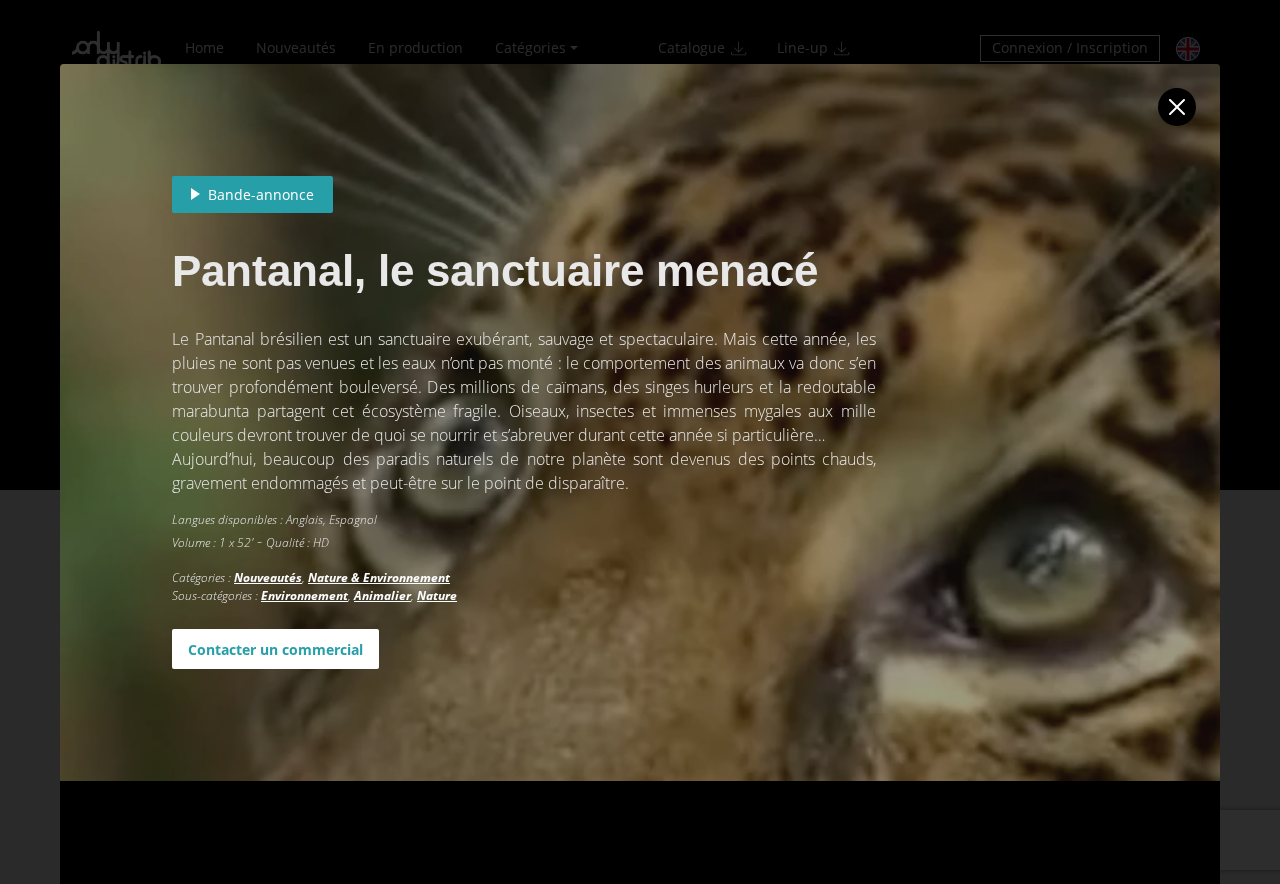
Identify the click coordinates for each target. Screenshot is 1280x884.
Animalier (382, 595)
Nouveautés (268, 577)
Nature (437, 595)
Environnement (304, 595)
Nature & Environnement (379, 577)
